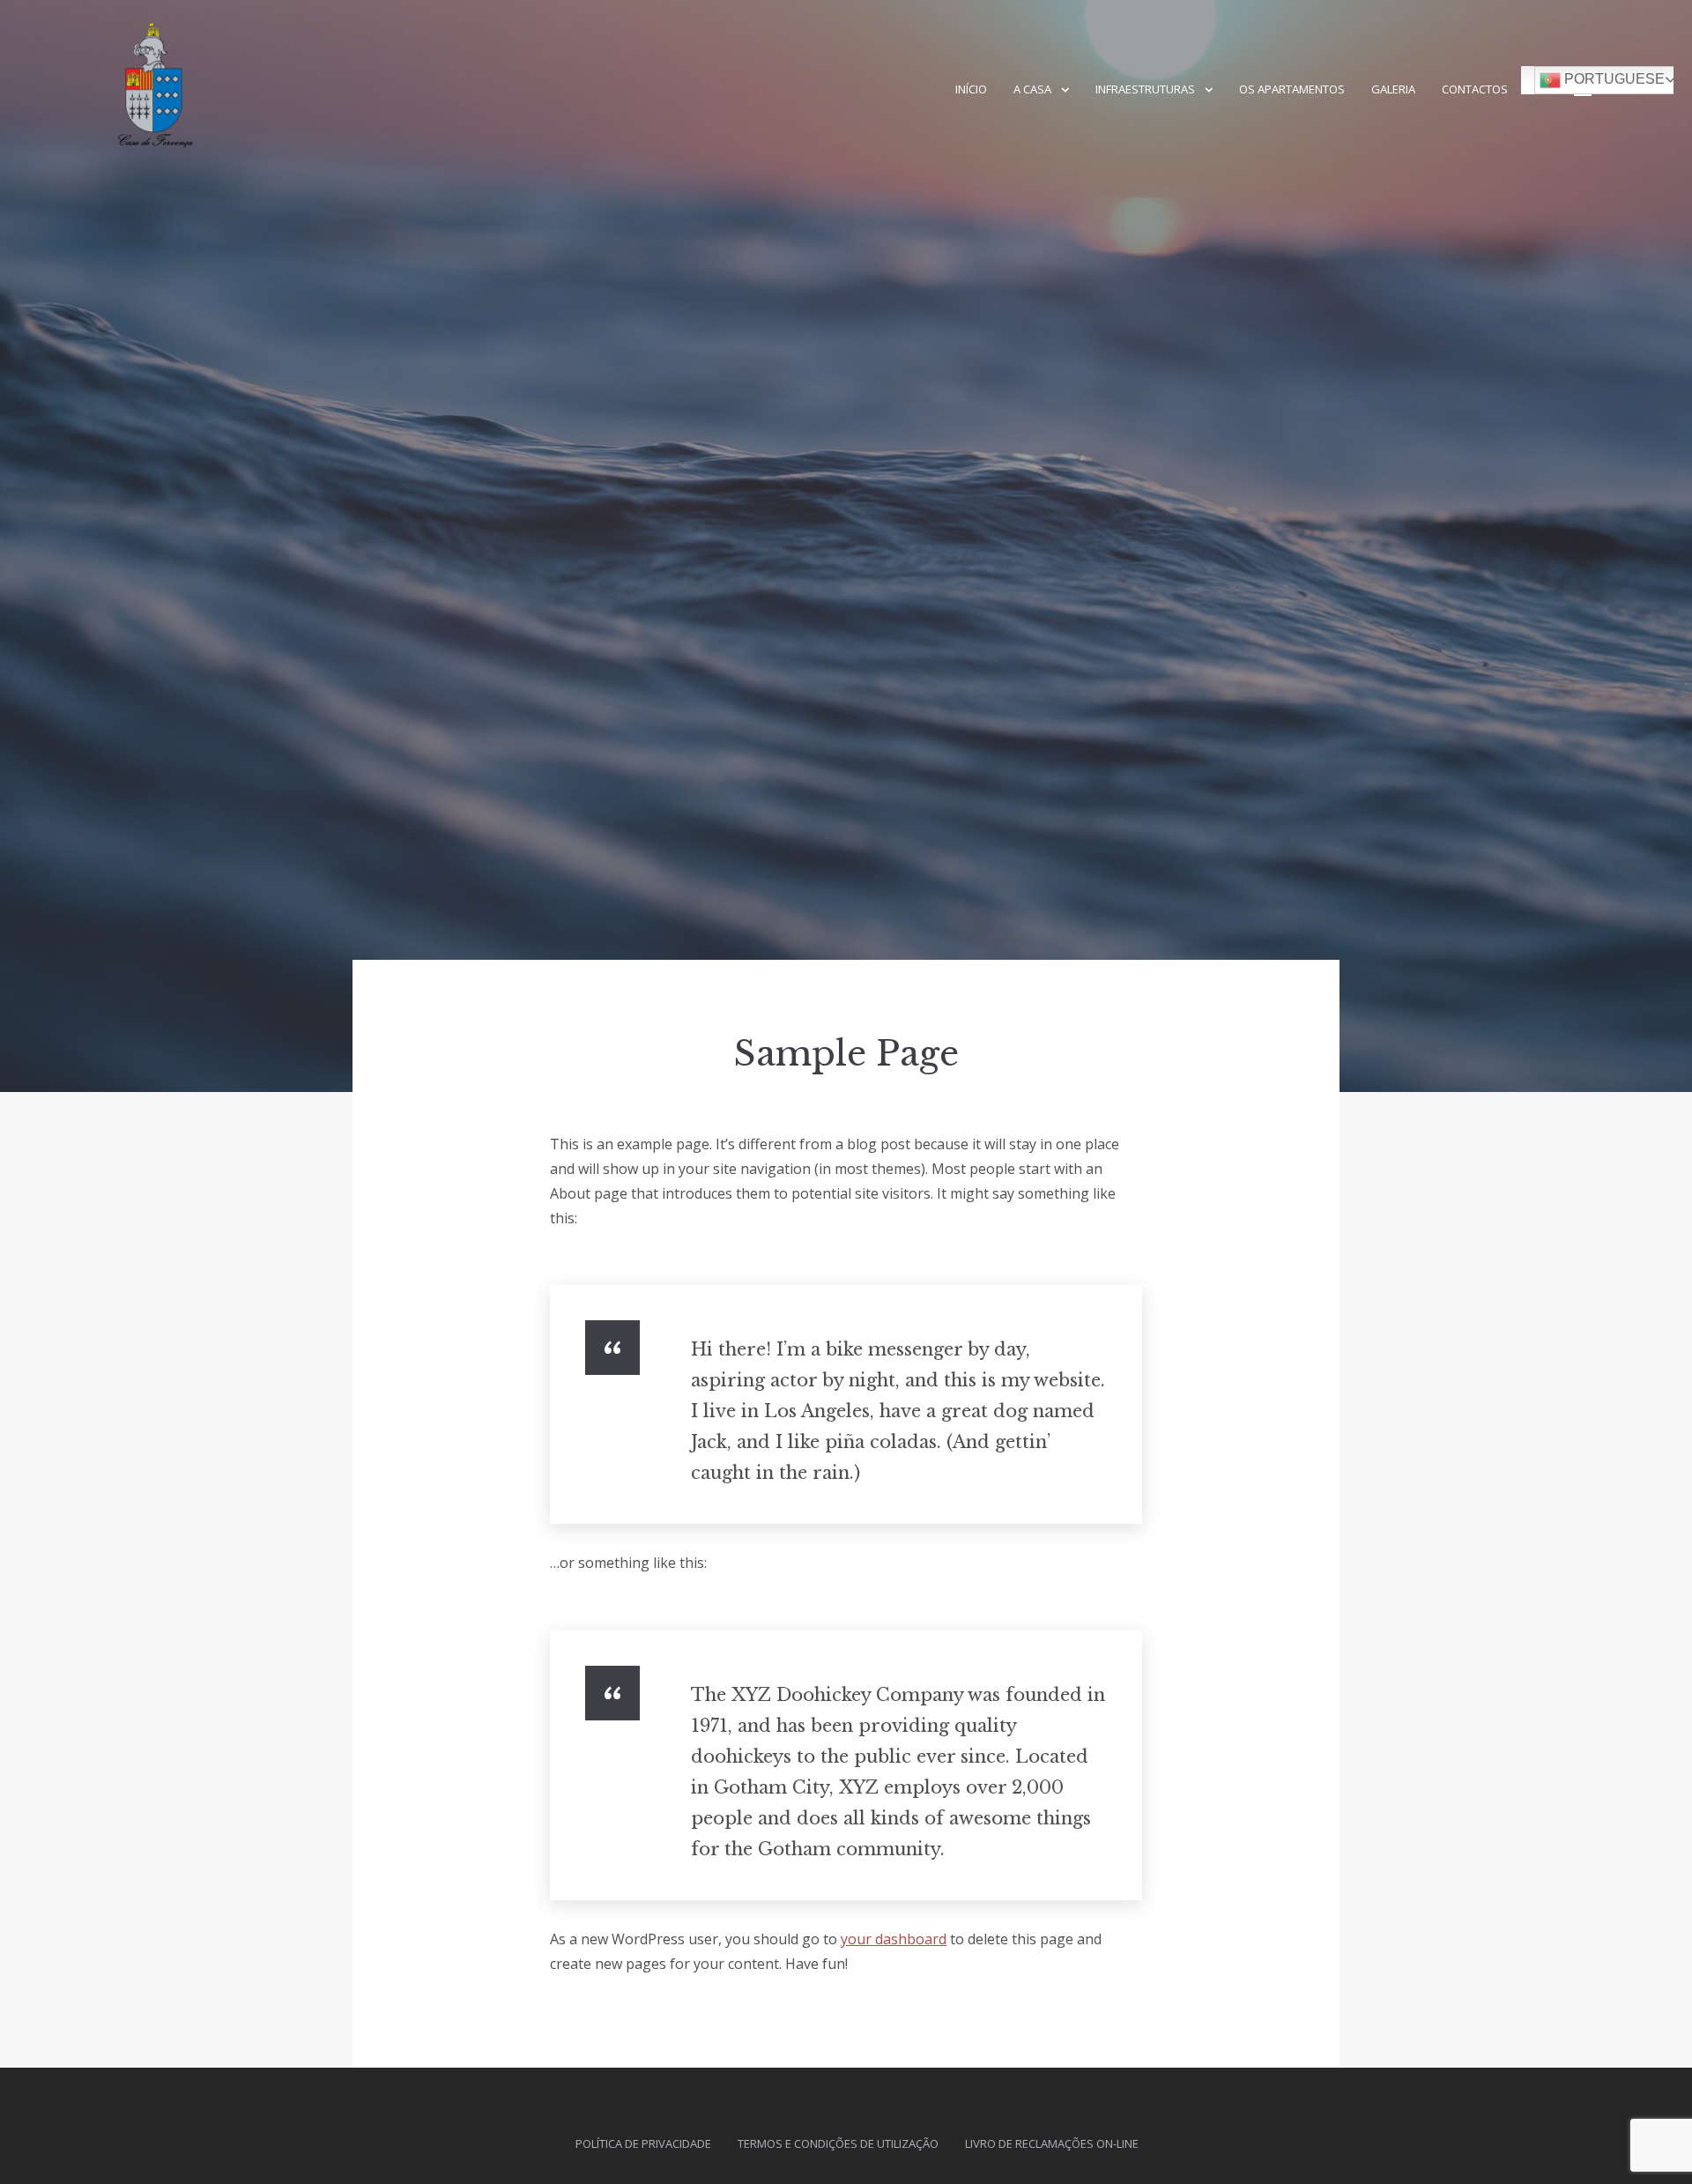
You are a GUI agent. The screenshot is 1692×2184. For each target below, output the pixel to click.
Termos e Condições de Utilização (838, 2143)
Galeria (1393, 89)
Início (971, 89)
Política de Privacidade (643, 2143)
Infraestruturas (1145, 89)
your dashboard (894, 1939)
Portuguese (1613, 79)
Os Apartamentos (1292, 89)
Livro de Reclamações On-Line (1052, 2143)
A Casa (1032, 89)
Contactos (1475, 89)
